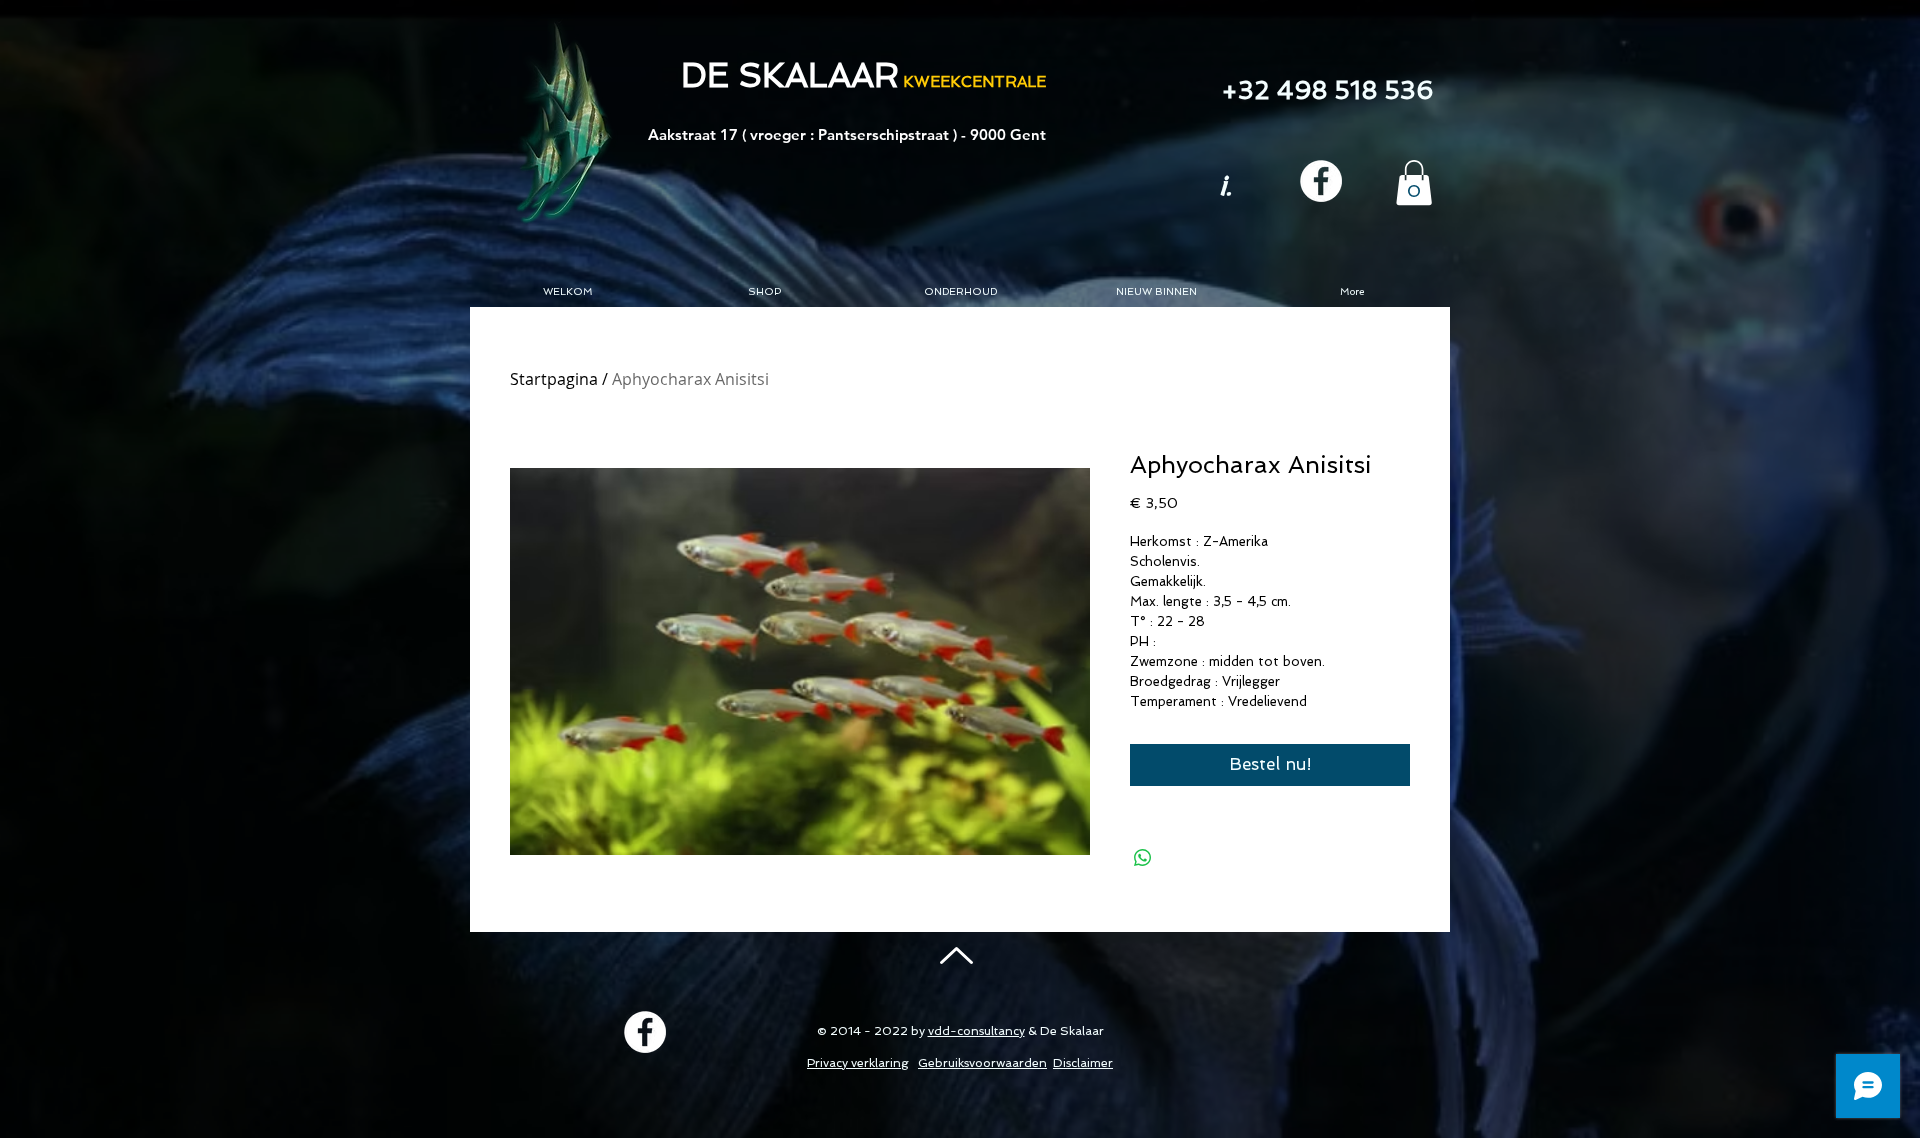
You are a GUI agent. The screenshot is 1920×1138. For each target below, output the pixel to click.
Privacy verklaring (858, 1063)
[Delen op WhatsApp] (1143, 858)
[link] (1414, 182)
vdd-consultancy (976, 1031)
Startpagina (554, 379)
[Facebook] (1321, 181)
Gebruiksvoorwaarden (982, 1063)
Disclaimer (1083, 1063)
